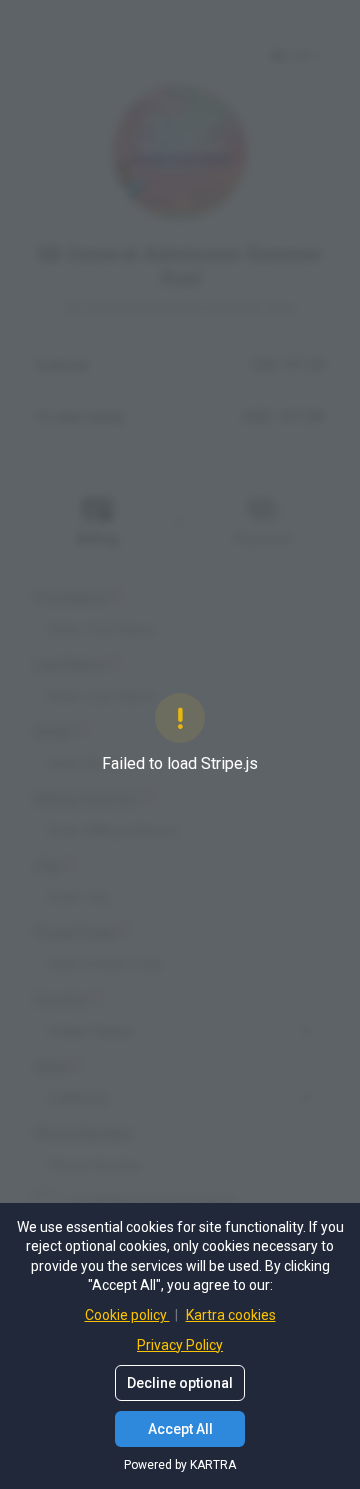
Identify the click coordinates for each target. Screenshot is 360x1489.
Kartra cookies (231, 1315)
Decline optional (180, 1383)
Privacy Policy (180, 1345)
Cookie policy (127, 1315)
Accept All (180, 1429)
